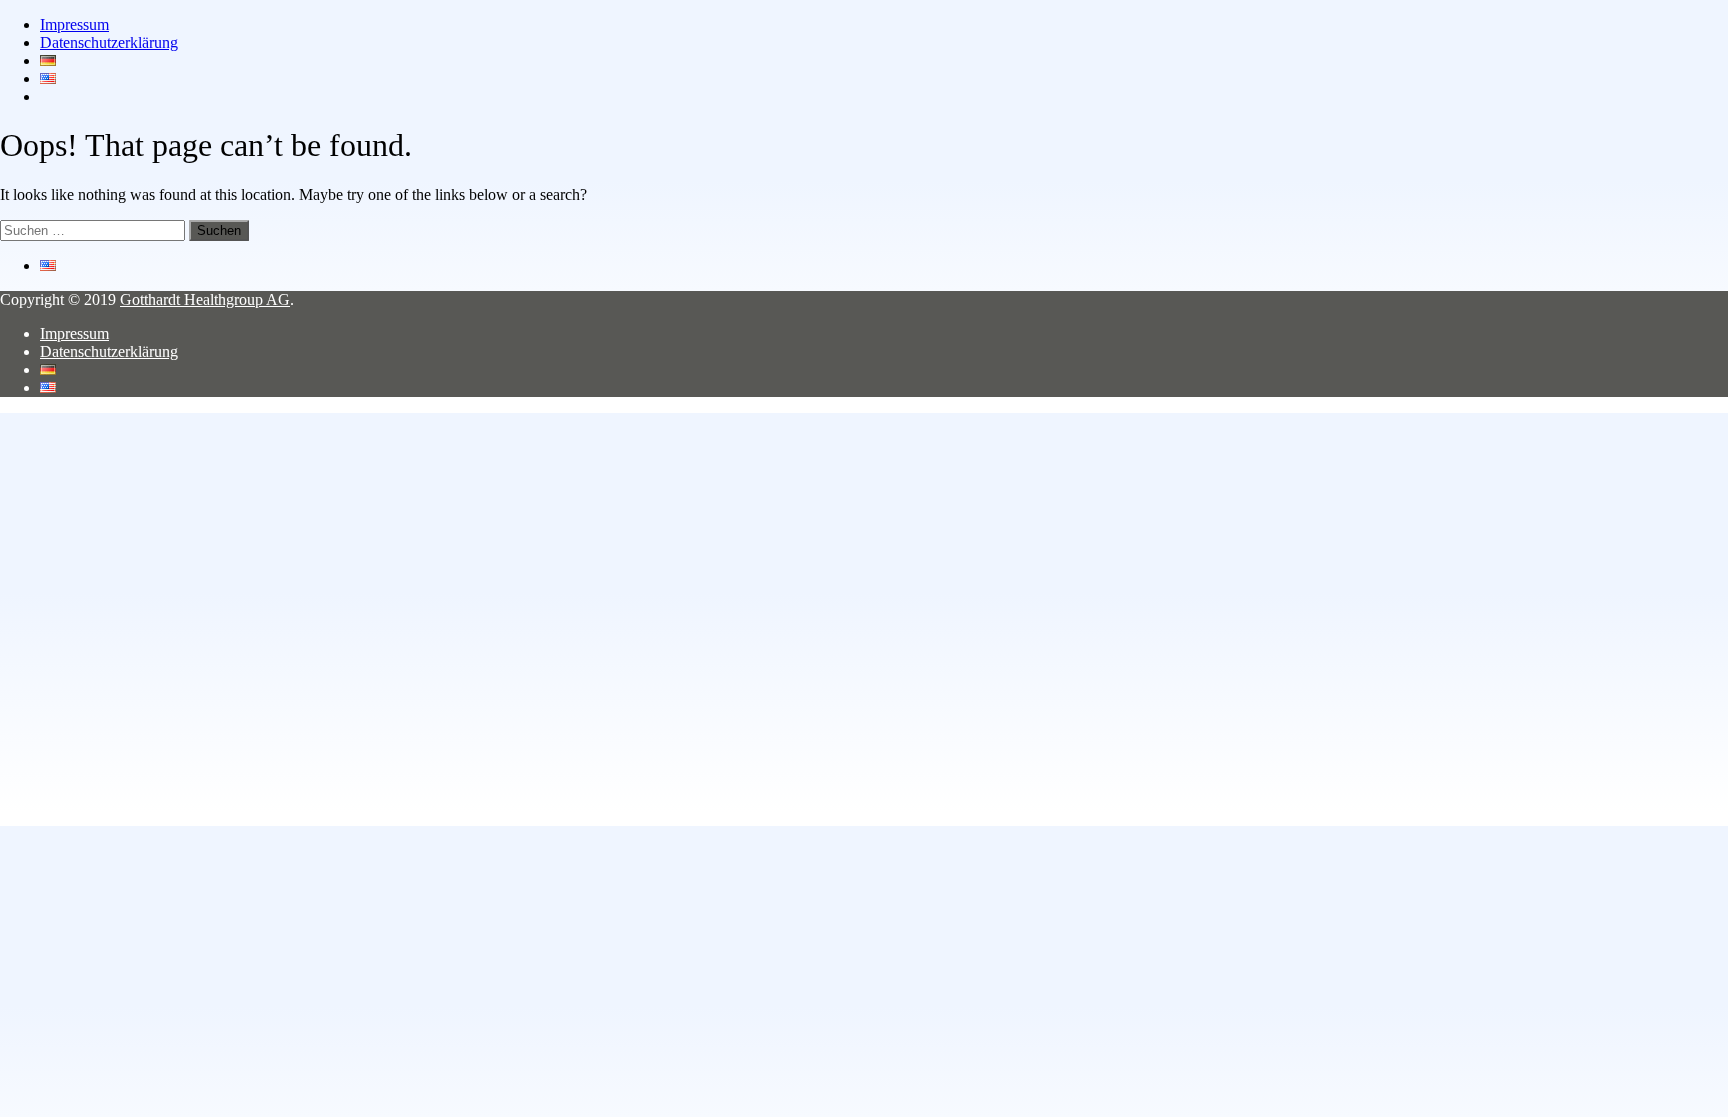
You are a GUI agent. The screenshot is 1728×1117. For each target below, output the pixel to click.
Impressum (74, 24)
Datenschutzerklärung (109, 42)
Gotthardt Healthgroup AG (205, 299)
